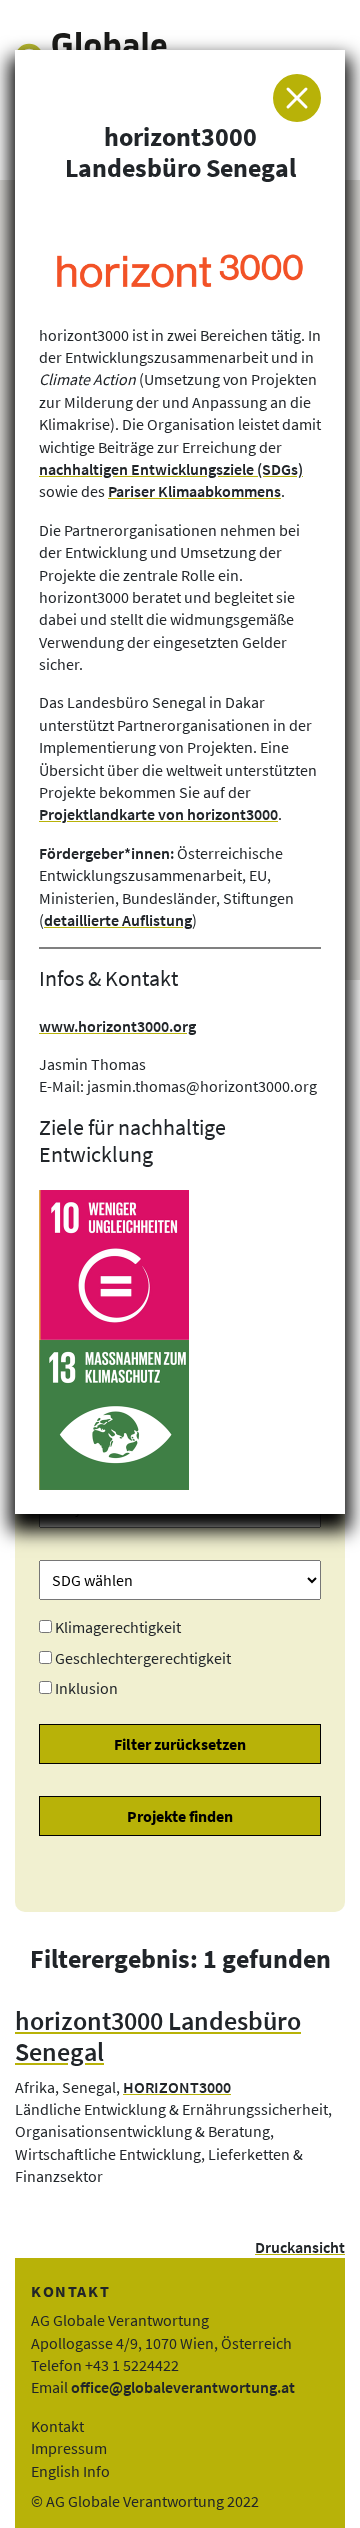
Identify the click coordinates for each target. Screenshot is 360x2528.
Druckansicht (300, 2247)
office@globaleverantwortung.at (183, 2387)
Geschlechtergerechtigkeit (143, 1658)
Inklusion (86, 1688)
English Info (70, 2471)
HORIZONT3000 (177, 2087)
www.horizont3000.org (117, 1026)
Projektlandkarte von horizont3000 (158, 814)
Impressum (69, 2448)
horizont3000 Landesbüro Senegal (158, 2036)
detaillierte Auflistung (118, 920)
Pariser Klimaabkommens (194, 491)
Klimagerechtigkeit (118, 1627)
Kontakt (57, 2426)
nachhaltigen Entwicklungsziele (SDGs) (171, 469)
